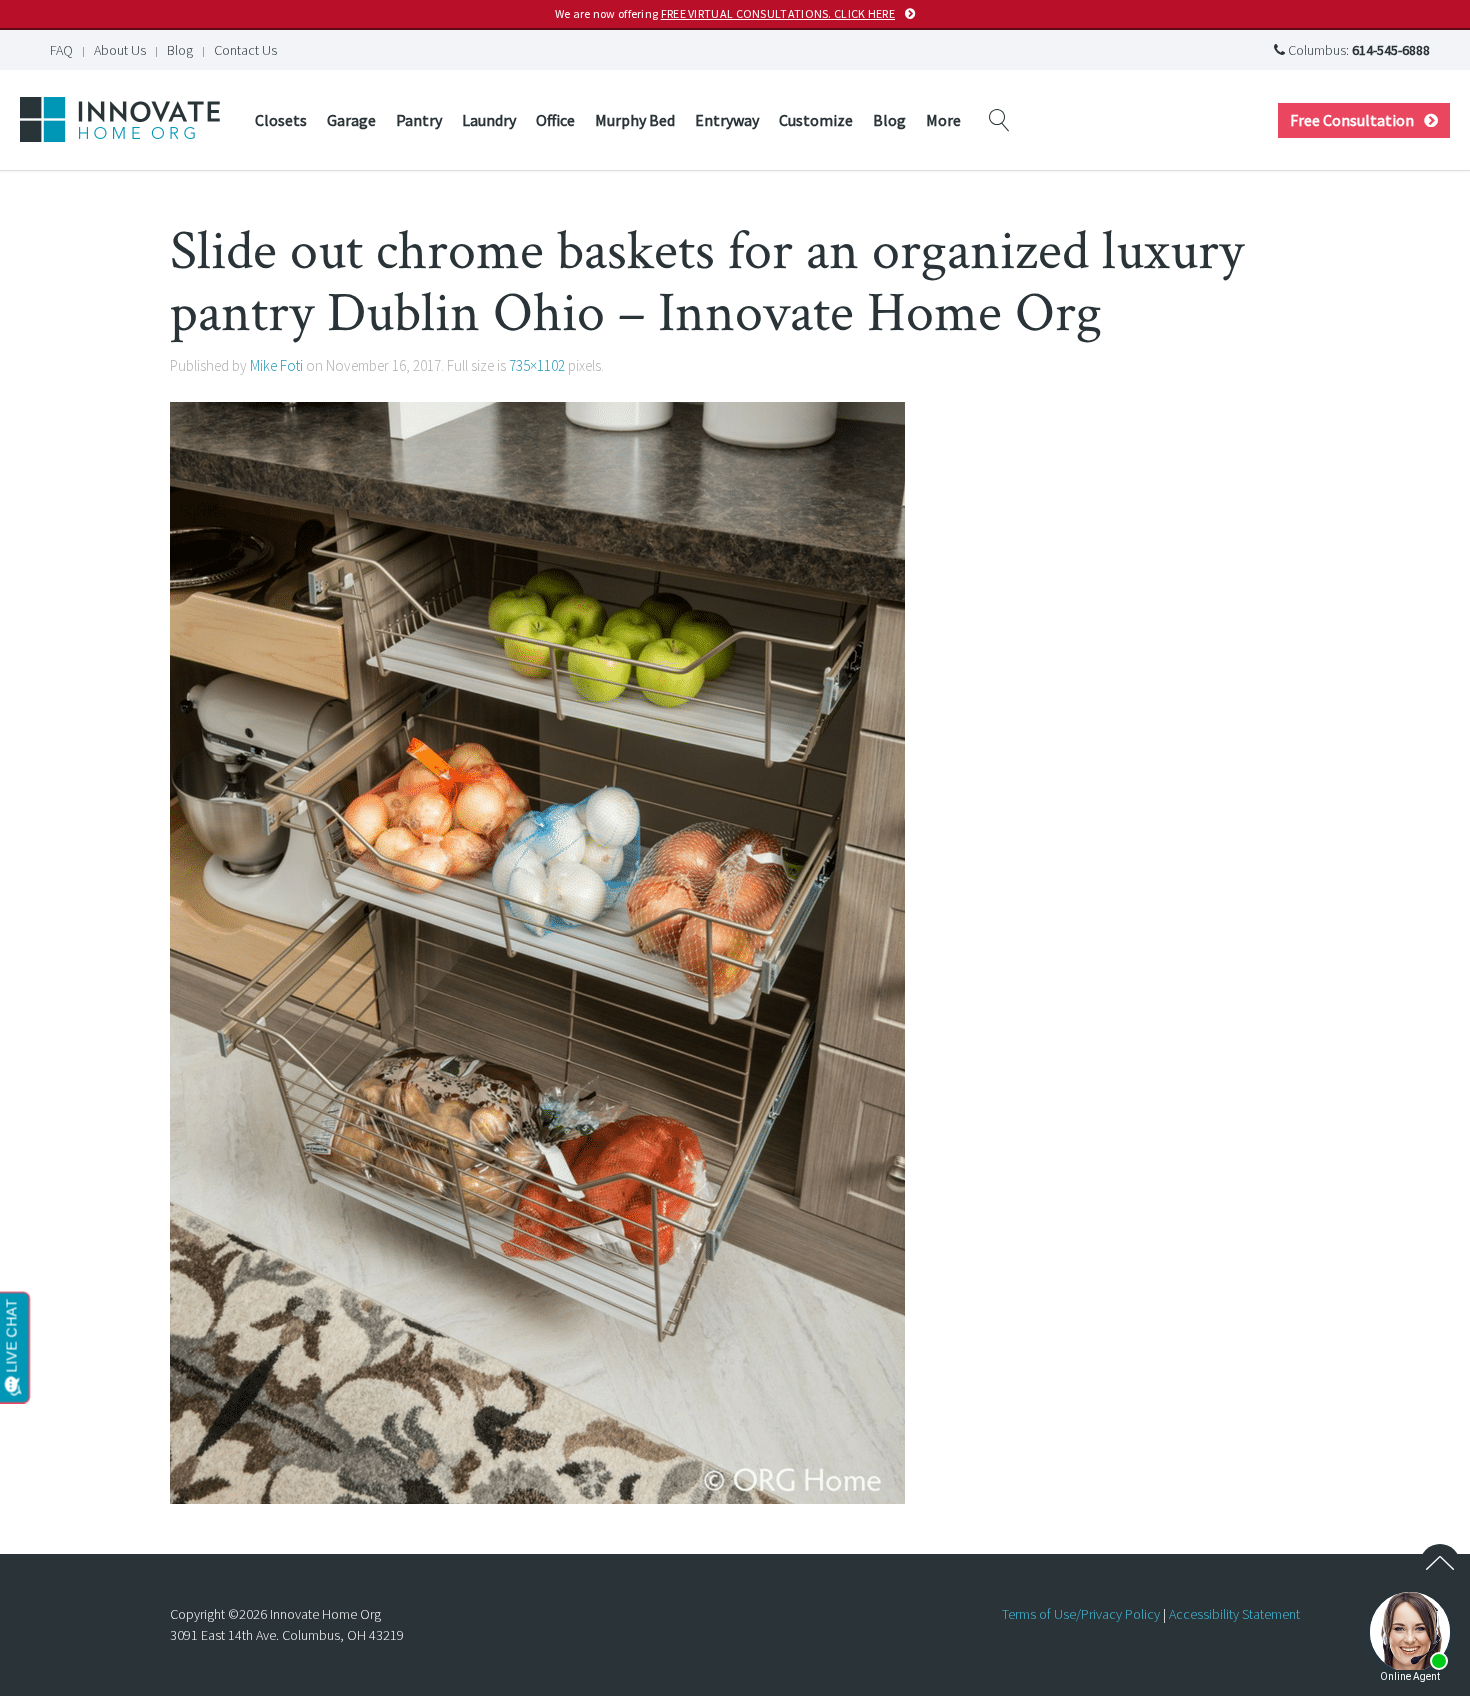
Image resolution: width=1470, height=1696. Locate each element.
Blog (180, 50)
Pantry (419, 120)
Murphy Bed (635, 120)
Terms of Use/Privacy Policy (1081, 1614)
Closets (281, 120)
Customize (816, 120)
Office (555, 120)
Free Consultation (1352, 120)
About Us (120, 50)
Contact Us (245, 50)
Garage (351, 120)
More (943, 120)
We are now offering (725, 13)
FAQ (61, 50)
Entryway (727, 120)
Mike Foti (276, 365)
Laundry (489, 120)
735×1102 (537, 365)
